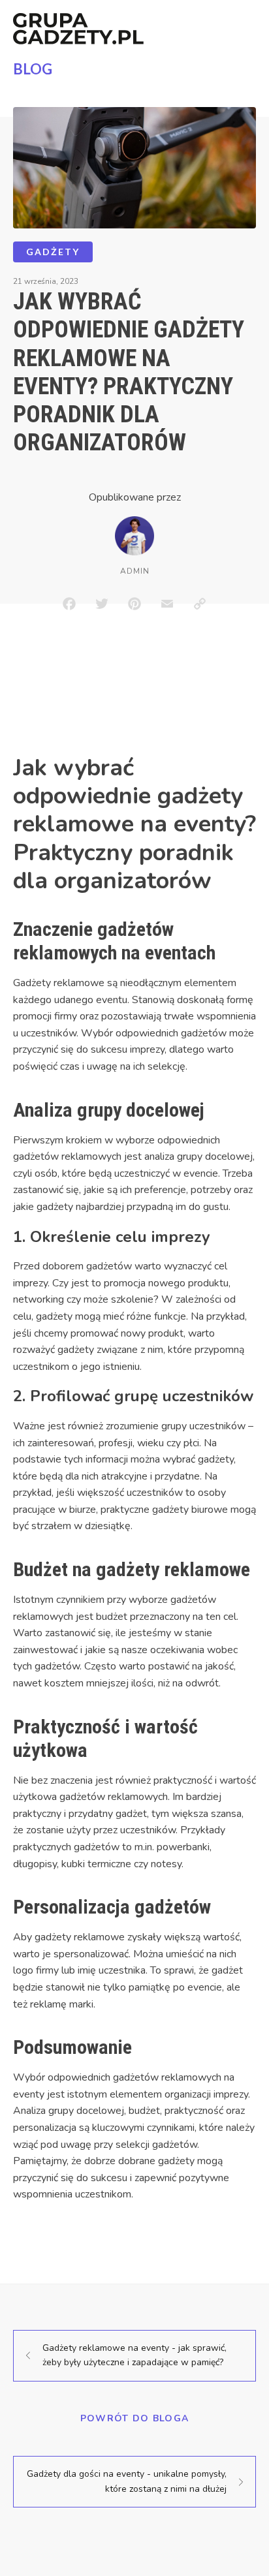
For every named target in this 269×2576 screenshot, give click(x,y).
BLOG (33, 69)
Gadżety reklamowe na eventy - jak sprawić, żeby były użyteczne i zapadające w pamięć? (134, 2355)
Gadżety (53, 252)
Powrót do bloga (135, 2418)
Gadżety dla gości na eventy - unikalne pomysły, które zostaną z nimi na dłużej (127, 2481)
